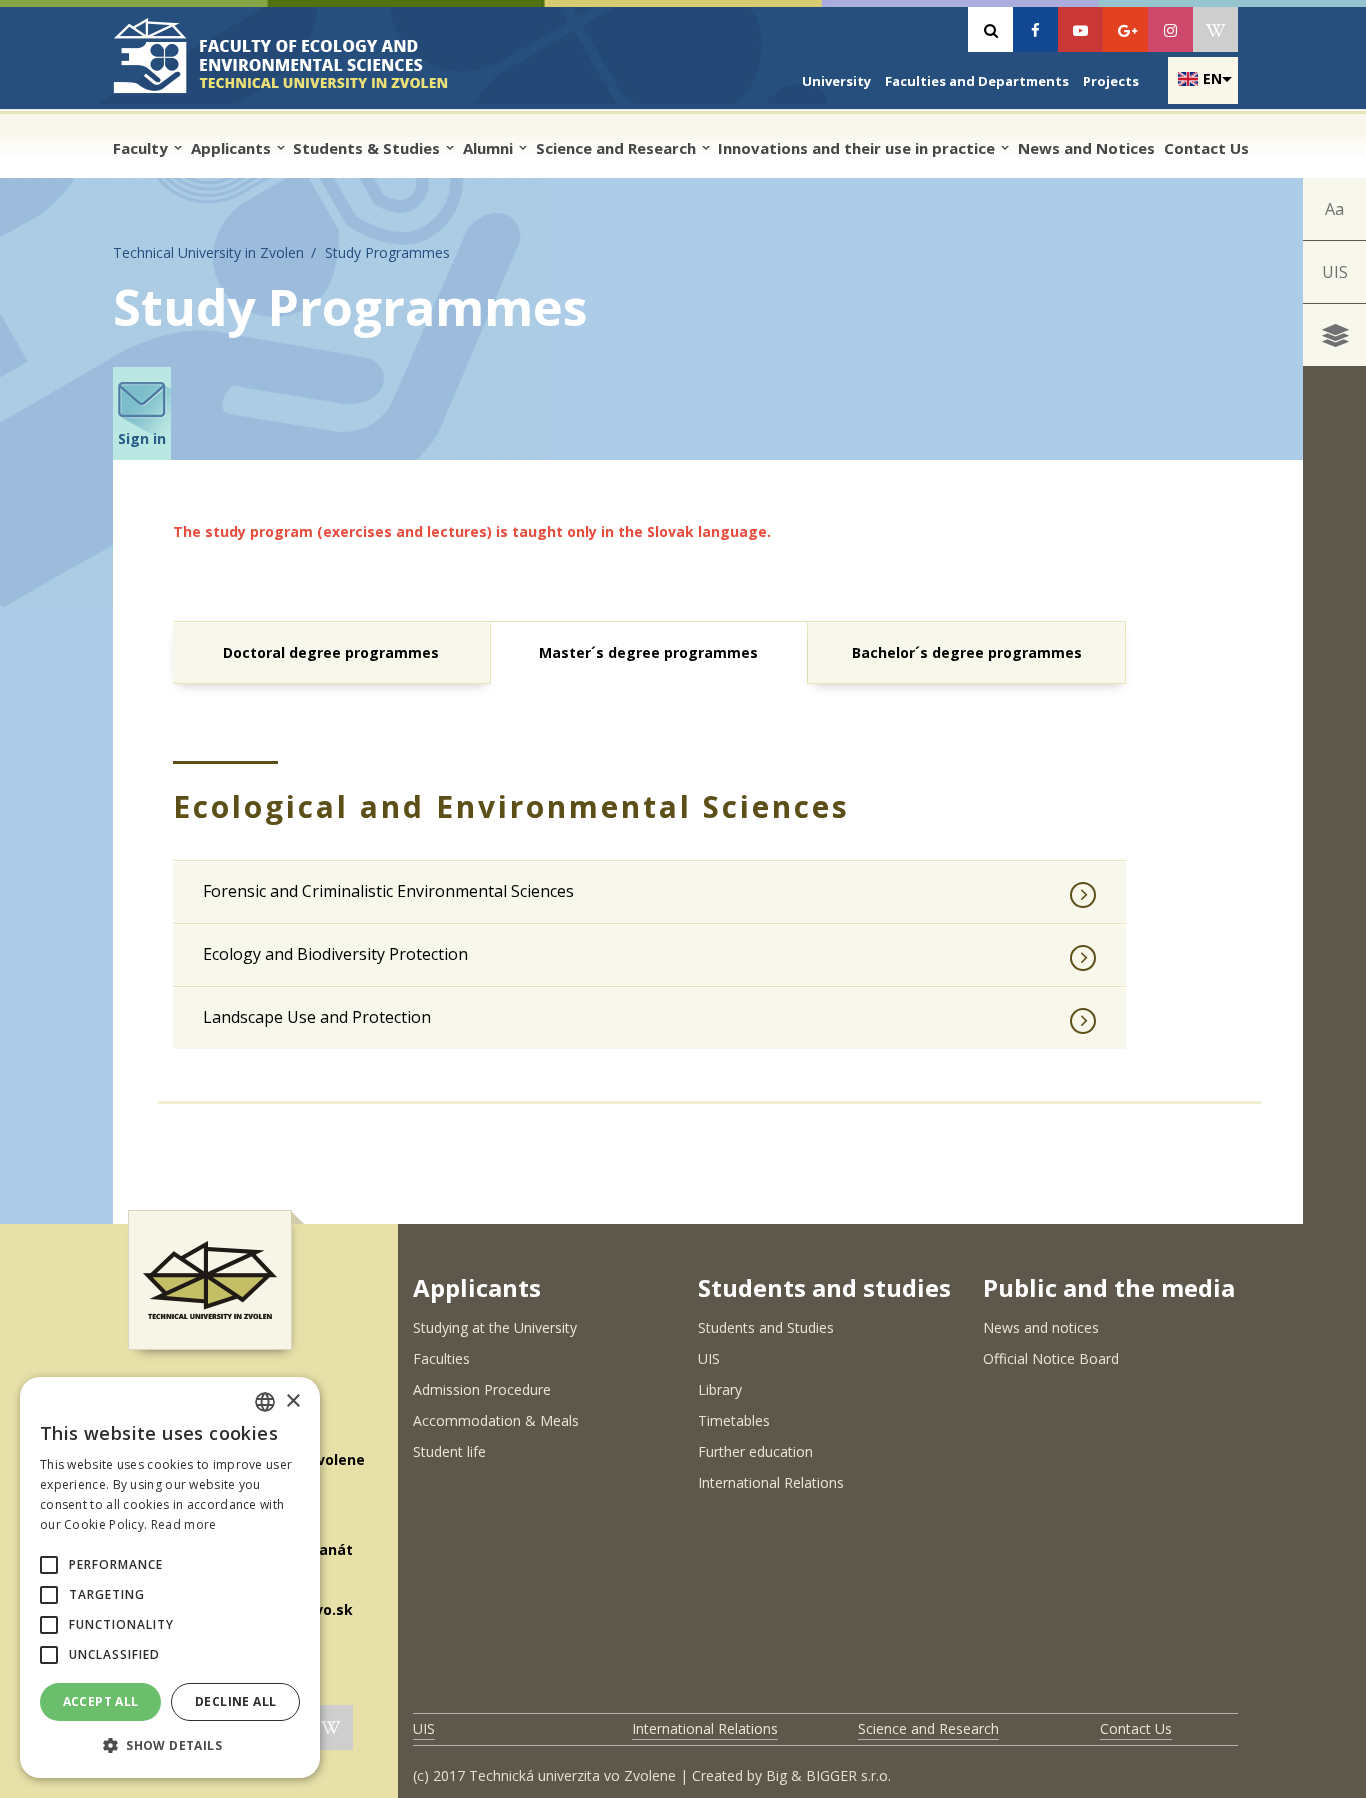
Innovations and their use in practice (858, 148)
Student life (449, 1451)
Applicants (233, 148)
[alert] (170, 1577)
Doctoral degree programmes (331, 652)
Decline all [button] (235, 1701)
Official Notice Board (1051, 1358)
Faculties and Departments (977, 81)
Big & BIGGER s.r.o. (828, 1775)
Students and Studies (766, 1327)
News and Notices (1086, 148)
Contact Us (1206, 148)
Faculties (441, 1358)
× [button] (292, 1401)
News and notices (1041, 1327)
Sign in (142, 438)
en (1212, 78)
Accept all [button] (101, 1701)
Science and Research (618, 148)
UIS (1335, 272)
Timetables (734, 1420)
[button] (49, 1565)
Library (720, 1389)
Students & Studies (368, 148)
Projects (1111, 81)
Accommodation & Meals (496, 1420)
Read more (184, 1524)
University (836, 81)
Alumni (490, 148)
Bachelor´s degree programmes (967, 652)
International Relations (771, 1482)
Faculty (142, 148)
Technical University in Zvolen (208, 252)
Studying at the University (495, 1327)
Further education (755, 1451)
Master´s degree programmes (648, 652)
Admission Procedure (482, 1389)
